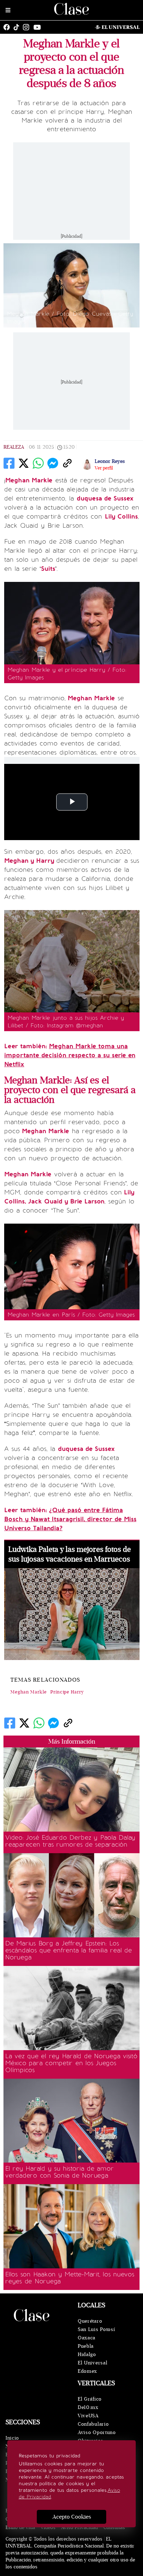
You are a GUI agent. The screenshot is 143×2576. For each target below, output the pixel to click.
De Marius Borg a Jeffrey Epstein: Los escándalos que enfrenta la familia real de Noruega (69, 1950)
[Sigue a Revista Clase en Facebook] (8, 27)
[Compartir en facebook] (9, 463)
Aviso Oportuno (97, 2432)
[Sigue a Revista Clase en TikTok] (18, 27)
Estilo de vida (20, 2527)
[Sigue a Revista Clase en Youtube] (39, 27)
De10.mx (88, 2407)
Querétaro (90, 2321)
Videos (48, 2527)
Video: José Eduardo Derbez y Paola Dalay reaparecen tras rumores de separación (70, 1841)
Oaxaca (87, 2338)
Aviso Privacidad (79, 2527)
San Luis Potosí (96, 2329)
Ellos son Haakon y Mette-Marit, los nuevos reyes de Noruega (70, 2278)
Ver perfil (104, 468)
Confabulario (93, 2424)
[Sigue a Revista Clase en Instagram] (28, 27)
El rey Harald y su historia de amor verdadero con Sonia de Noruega (59, 2172)
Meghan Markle (29, 1692)
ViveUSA (88, 2416)
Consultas (114, 2527)
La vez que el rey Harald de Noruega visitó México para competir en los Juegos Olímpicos (71, 2063)
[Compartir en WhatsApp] (38, 463)
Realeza (14, 447)
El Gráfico (90, 2399)
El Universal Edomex (92, 2367)
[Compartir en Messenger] (53, 463)
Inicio (12, 2438)
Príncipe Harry (67, 1692)
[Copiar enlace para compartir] (67, 463)
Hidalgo (87, 2354)
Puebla (86, 2346)
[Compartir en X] (24, 463)
